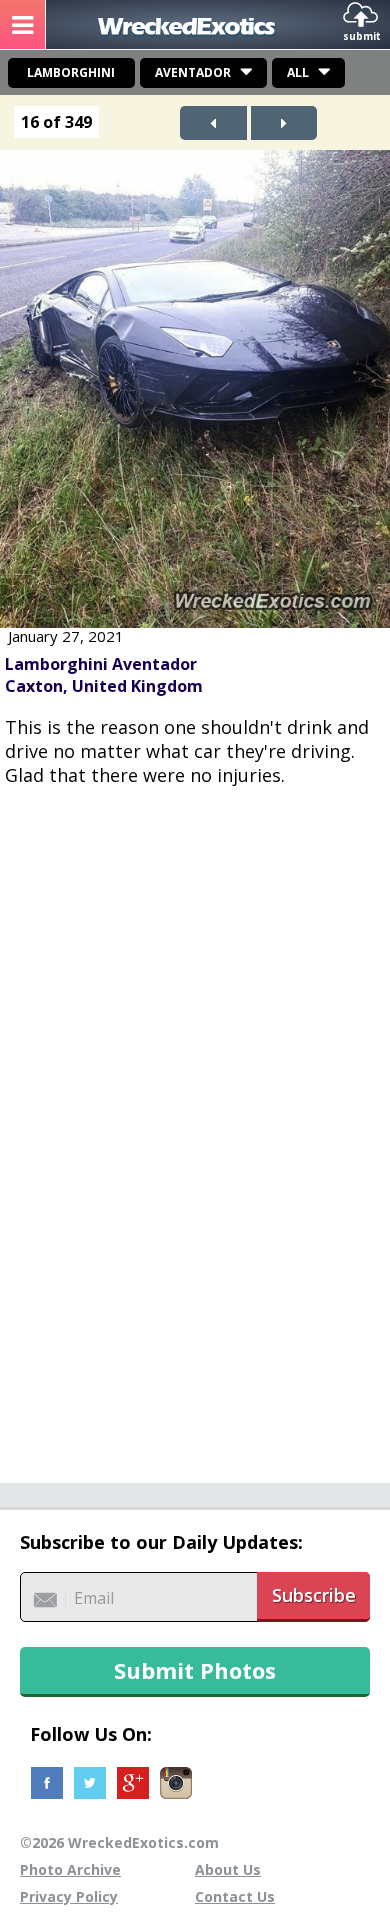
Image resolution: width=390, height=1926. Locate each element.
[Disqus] (195, 1124)
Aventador (193, 72)
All (298, 72)
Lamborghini (71, 72)
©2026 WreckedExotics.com (119, 1842)
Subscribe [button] (314, 1595)
